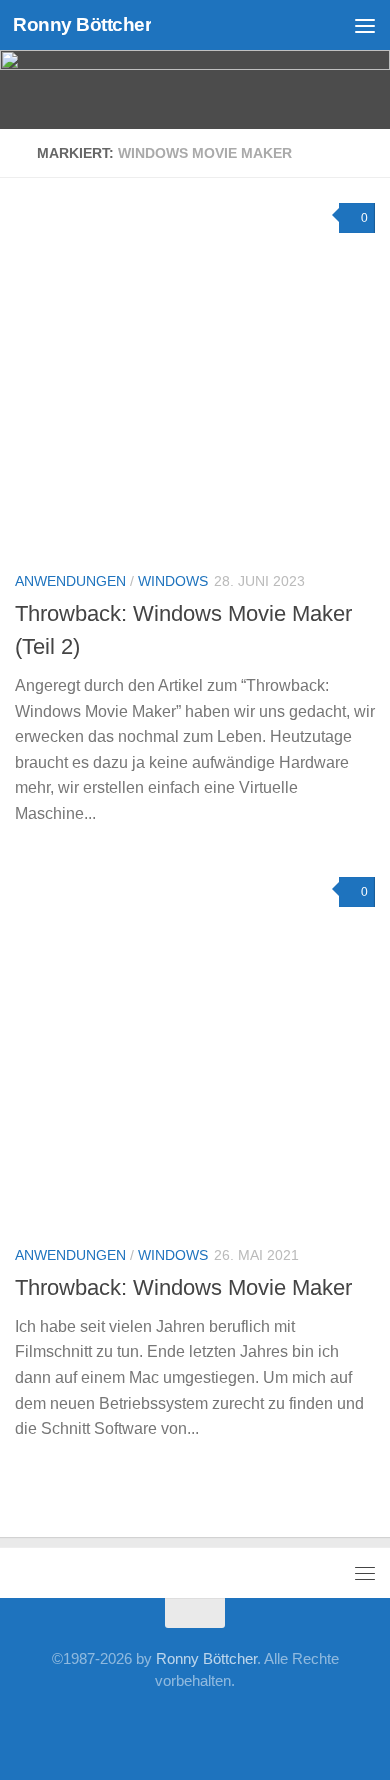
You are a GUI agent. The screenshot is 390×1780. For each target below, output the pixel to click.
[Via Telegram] (227, 1725)
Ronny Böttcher (82, 24)
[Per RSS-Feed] (323, 1725)
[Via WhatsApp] (259, 1725)
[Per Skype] (163, 1725)
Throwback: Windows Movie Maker (183, 1287)
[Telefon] (195, 1725)
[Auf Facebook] (67, 1725)
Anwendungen (70, 581)
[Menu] (365, 25)
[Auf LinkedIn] (131, 1725)
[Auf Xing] (99, 1725)
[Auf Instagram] (291, 1725)
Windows (173, 581)
